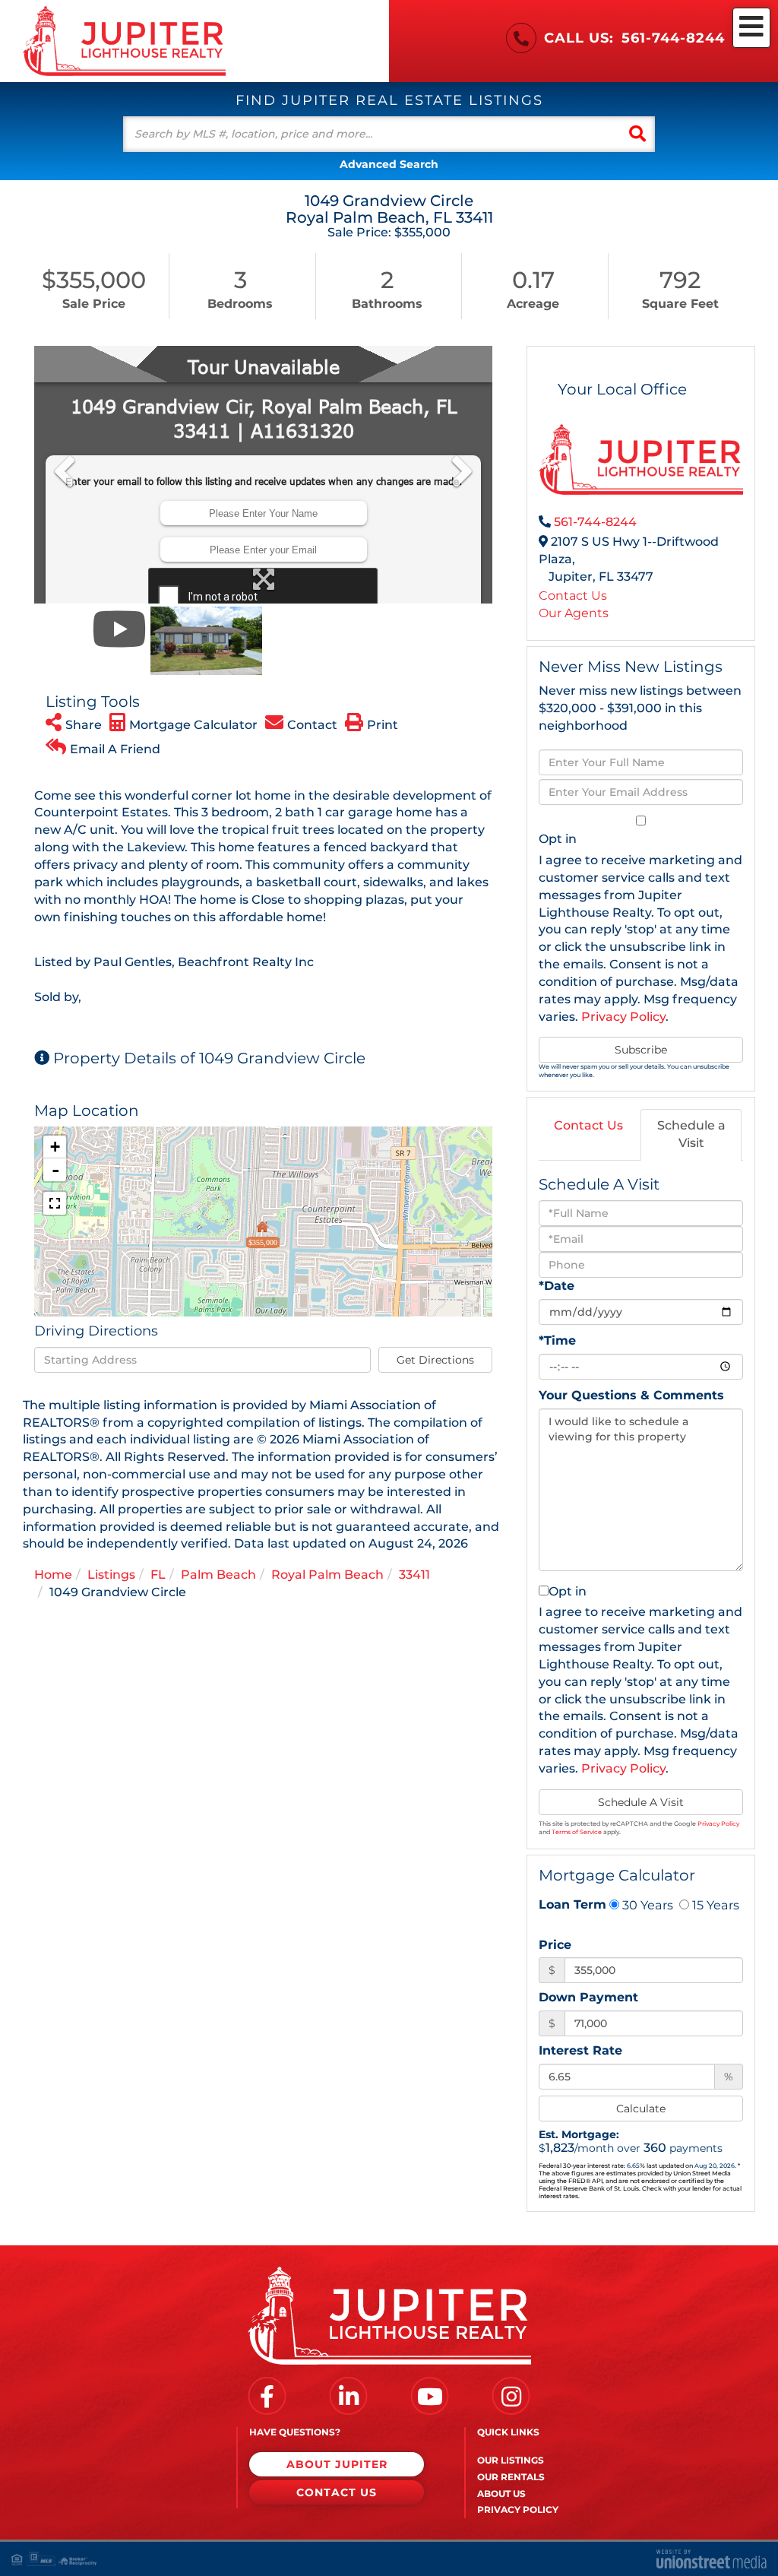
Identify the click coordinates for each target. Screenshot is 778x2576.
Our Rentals (511, 2477)
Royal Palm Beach (327, 1575)
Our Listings (511, 2460)
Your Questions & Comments (631, 1395)
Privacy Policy (623, 1017)
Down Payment (588, 1997)
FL (158, 1575)
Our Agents (574, 613)
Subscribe (641, 1050)
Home (53, 1575)
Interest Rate (580, 2050)
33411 (414, 1575)
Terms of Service (577, 1832)
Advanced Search (389, 164)
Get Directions (435, 1360)
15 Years (714, 1905)
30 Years (646, 1905)
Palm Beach (218, 1575)
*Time (557, 1340)
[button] (637, 134)
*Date (557, 1286)
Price (555, 1945)
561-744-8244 (673, 38)
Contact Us (573, 596)
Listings (111, 1575)
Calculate (641, 2109)
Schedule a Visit (691, 1134)
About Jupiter (337, 2464)
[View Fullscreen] (55, 1203)
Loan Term (572, 1904)
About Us (501, 2494)
